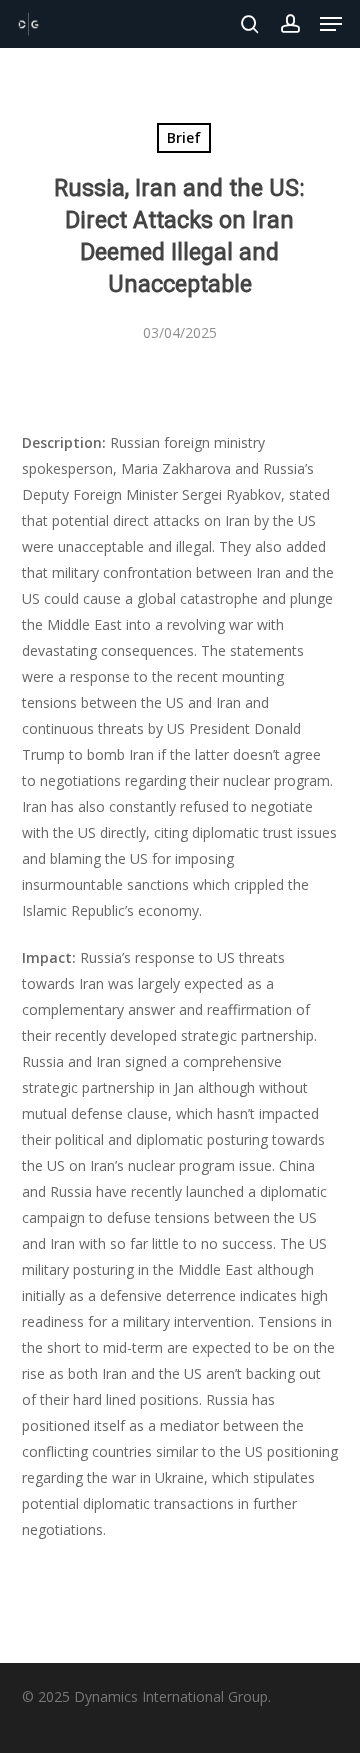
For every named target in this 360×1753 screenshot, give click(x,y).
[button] (331, 24)
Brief (184, 137)
